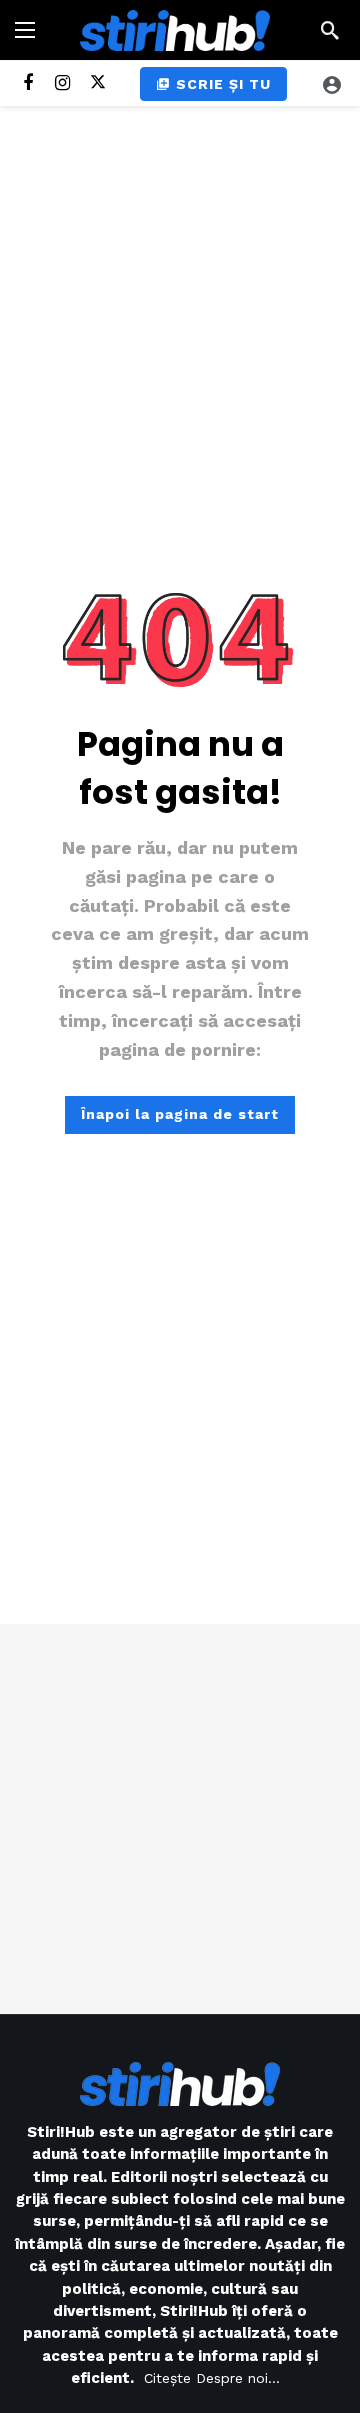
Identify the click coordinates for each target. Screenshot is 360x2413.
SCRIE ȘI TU (223, 84)
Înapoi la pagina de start (180, 1114)
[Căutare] (330, 30)
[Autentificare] (332, 84)
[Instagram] (62, 83)
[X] (97, 83)
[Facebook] (27, 83)
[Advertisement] (180, 1819)
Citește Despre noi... (212, 2378)
